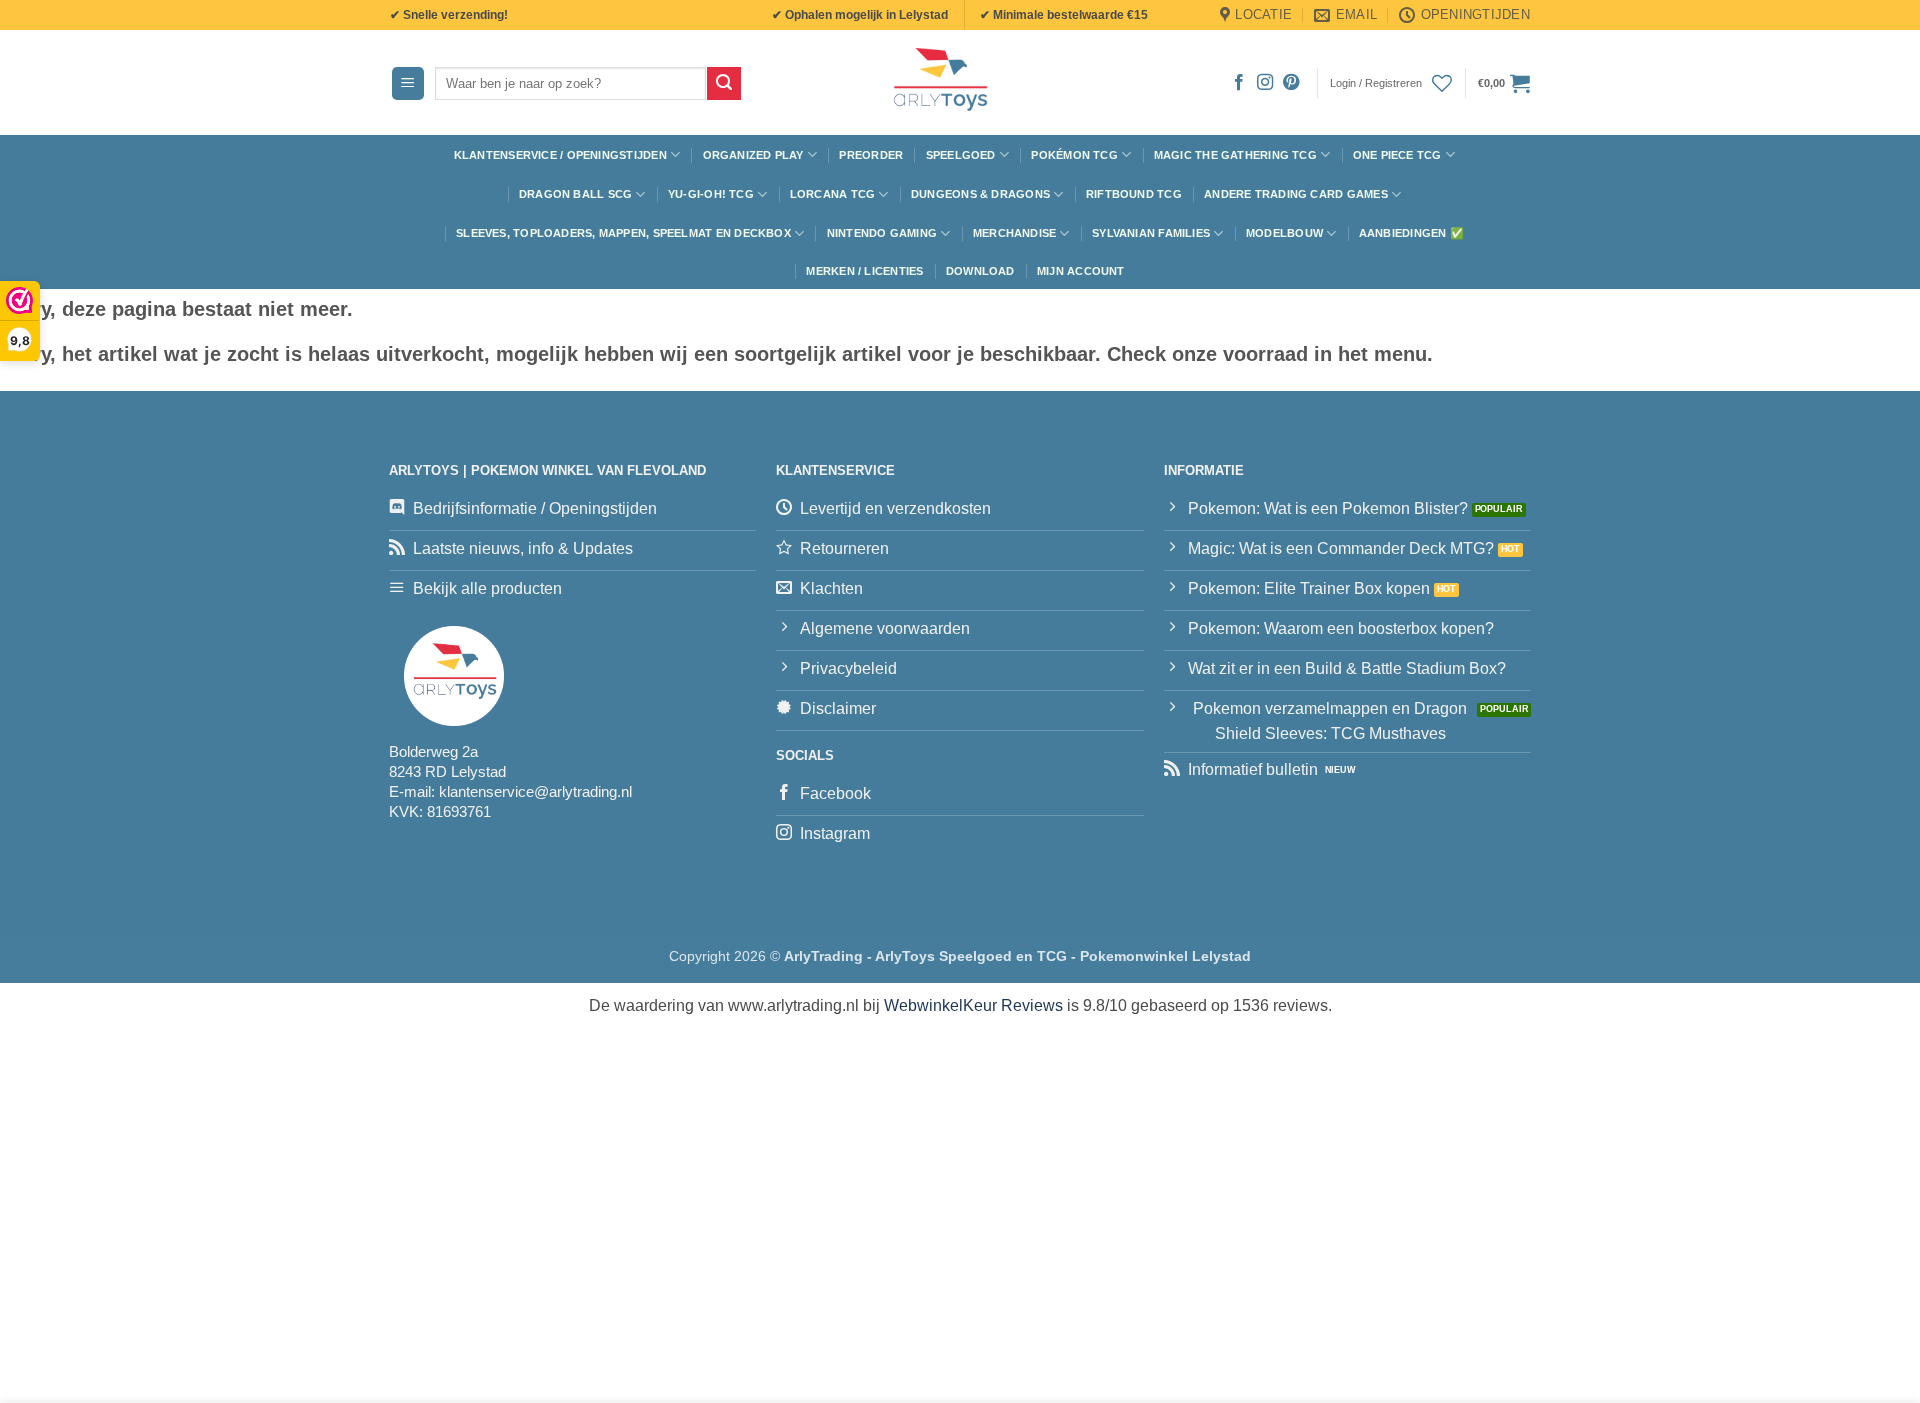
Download (980, 271)
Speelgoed (961, 155)
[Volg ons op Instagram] (1265, 83)
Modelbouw (1284, 233)
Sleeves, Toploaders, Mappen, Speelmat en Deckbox (623, 233)
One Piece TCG (1397, 155)
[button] (408, 83)
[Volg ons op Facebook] (1239, 83)
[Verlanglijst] (1442, 83)
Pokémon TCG (1074, 155)
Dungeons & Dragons (980, 194)
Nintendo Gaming (882, 233)
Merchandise (1014, 233)
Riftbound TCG (1134, 194)
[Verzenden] (724, 84)
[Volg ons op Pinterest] (1291, 83)
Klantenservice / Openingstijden (560, 155)
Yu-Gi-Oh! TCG (711, 194)
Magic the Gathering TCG (1235, 155)
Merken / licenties (864, 271)
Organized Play (753, 155)
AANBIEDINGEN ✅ (1411, 233)
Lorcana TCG (832, 194)
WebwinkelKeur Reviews (973, 1005)
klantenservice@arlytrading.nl (535, 791)
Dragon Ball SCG (575, 194)
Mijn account (1081, 271)
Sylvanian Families (1151, 233)
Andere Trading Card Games (1296, 194)
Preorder (871, 155)
